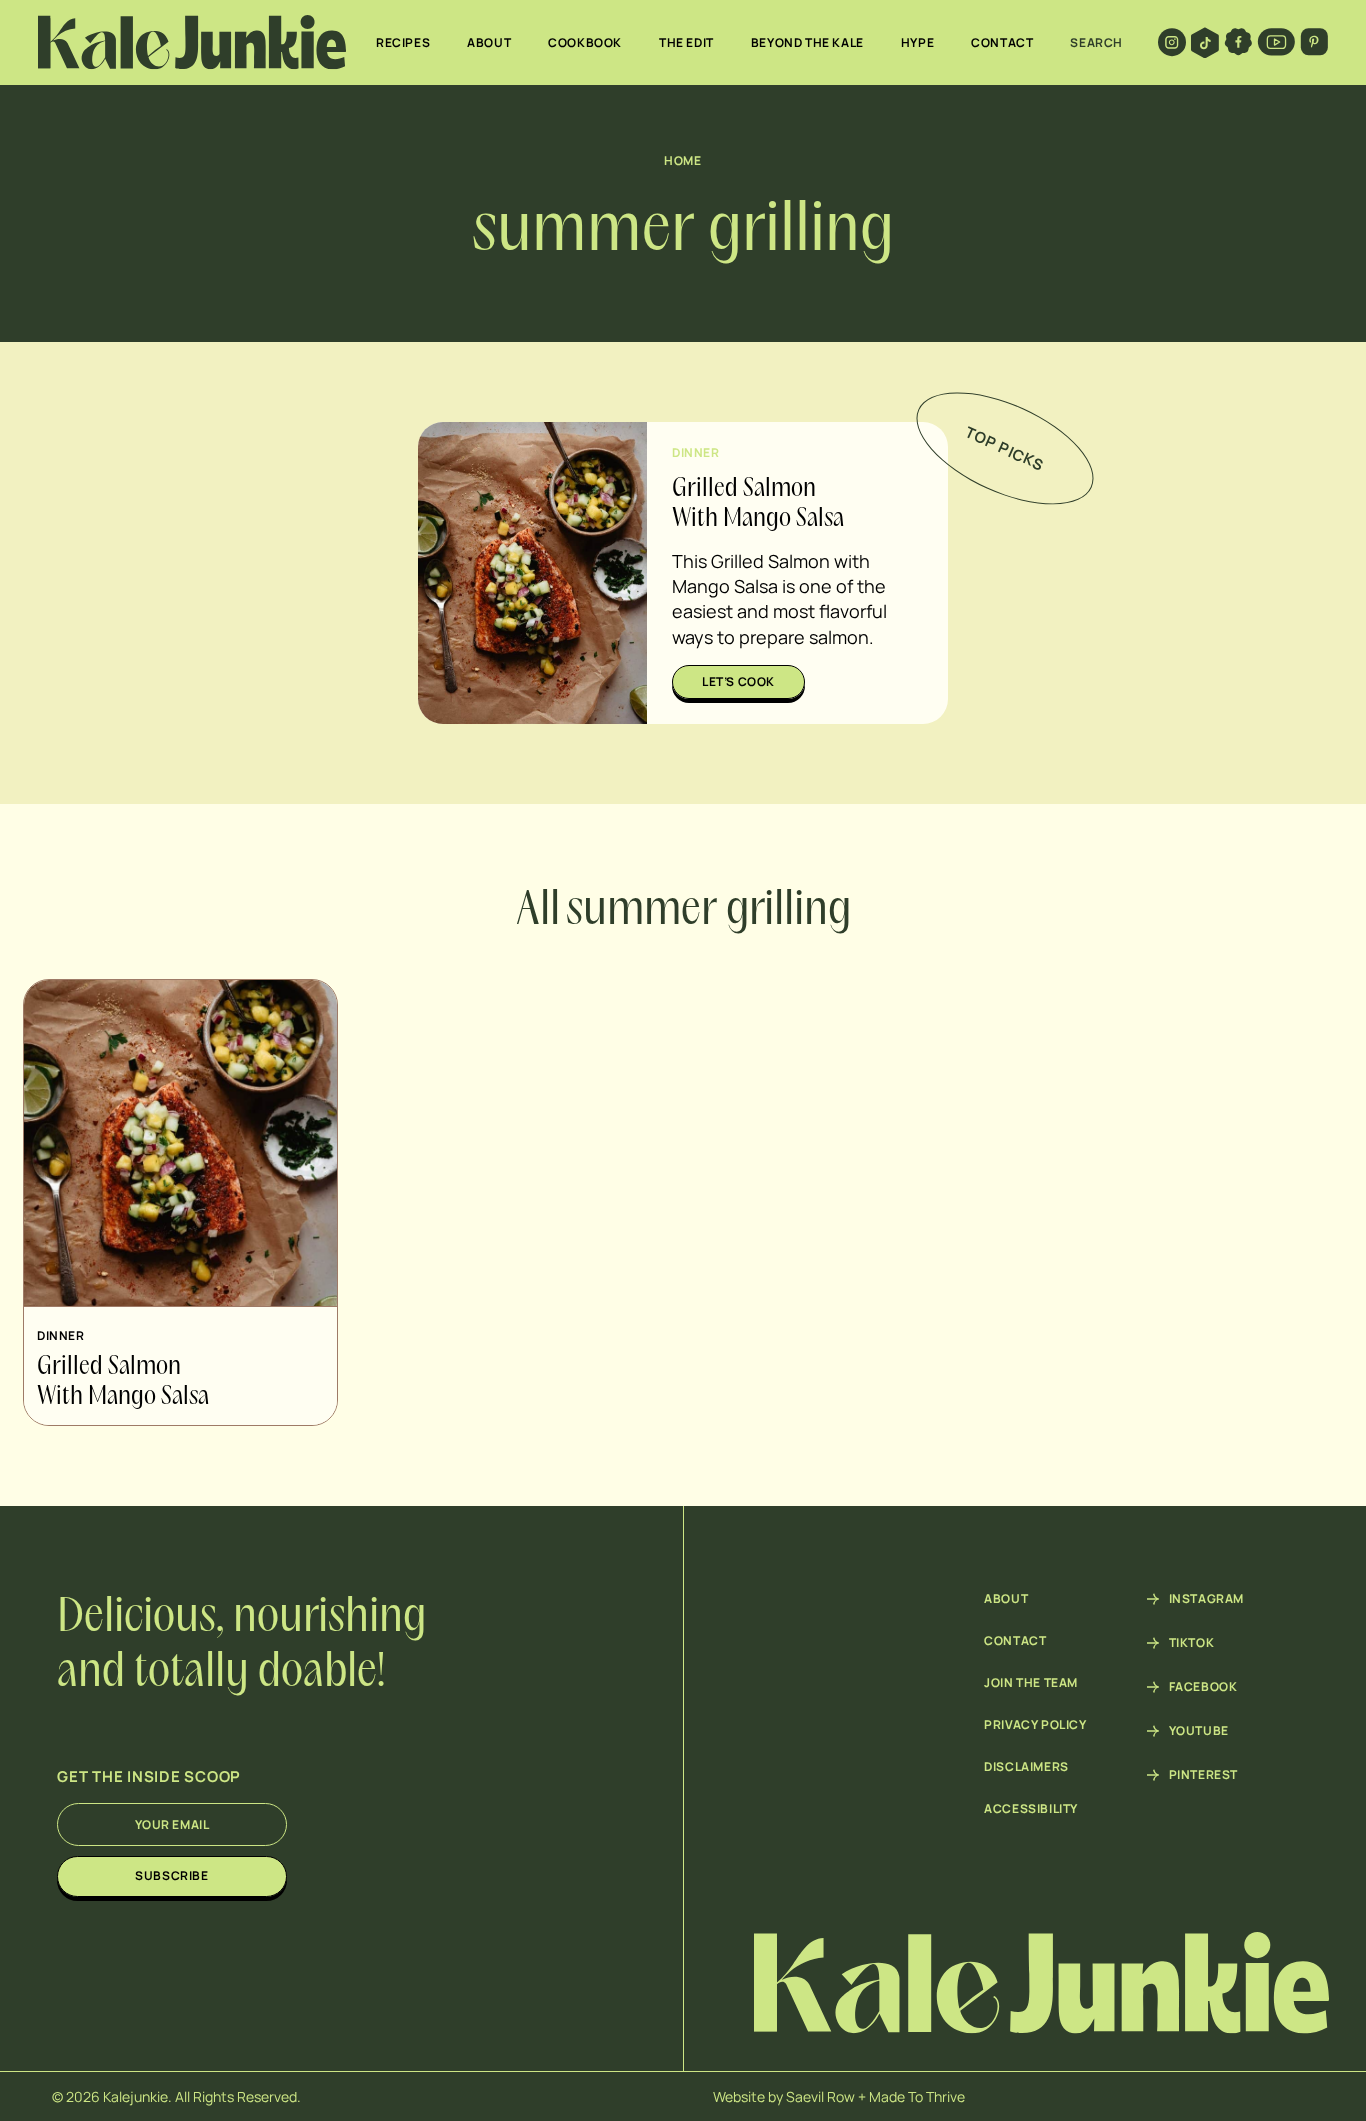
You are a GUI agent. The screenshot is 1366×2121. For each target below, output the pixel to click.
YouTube (1199, 1731)
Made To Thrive (917, 2096)
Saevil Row (820, 2096)
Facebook (1203, 1687)
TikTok (1192, 1643)
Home (682, 160)
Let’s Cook (738, 681)
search (1096, 42)
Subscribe (171, 1875)
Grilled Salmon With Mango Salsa (123, 1382)
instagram (1206, 1599)
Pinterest (1203, 1775)
